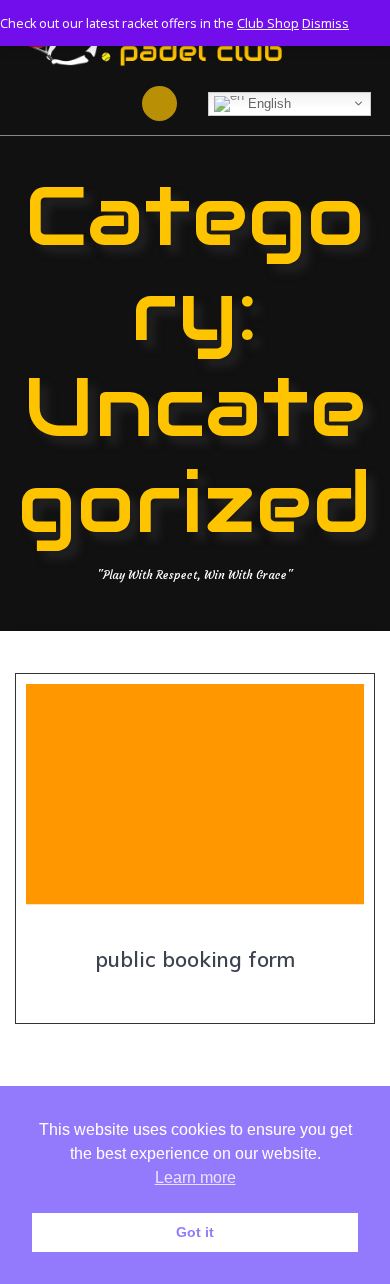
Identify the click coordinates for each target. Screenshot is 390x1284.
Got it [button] (195, 1232)
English (267, 102)
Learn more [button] (195, 1177)
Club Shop (268, 23)
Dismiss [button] (325, 23)
